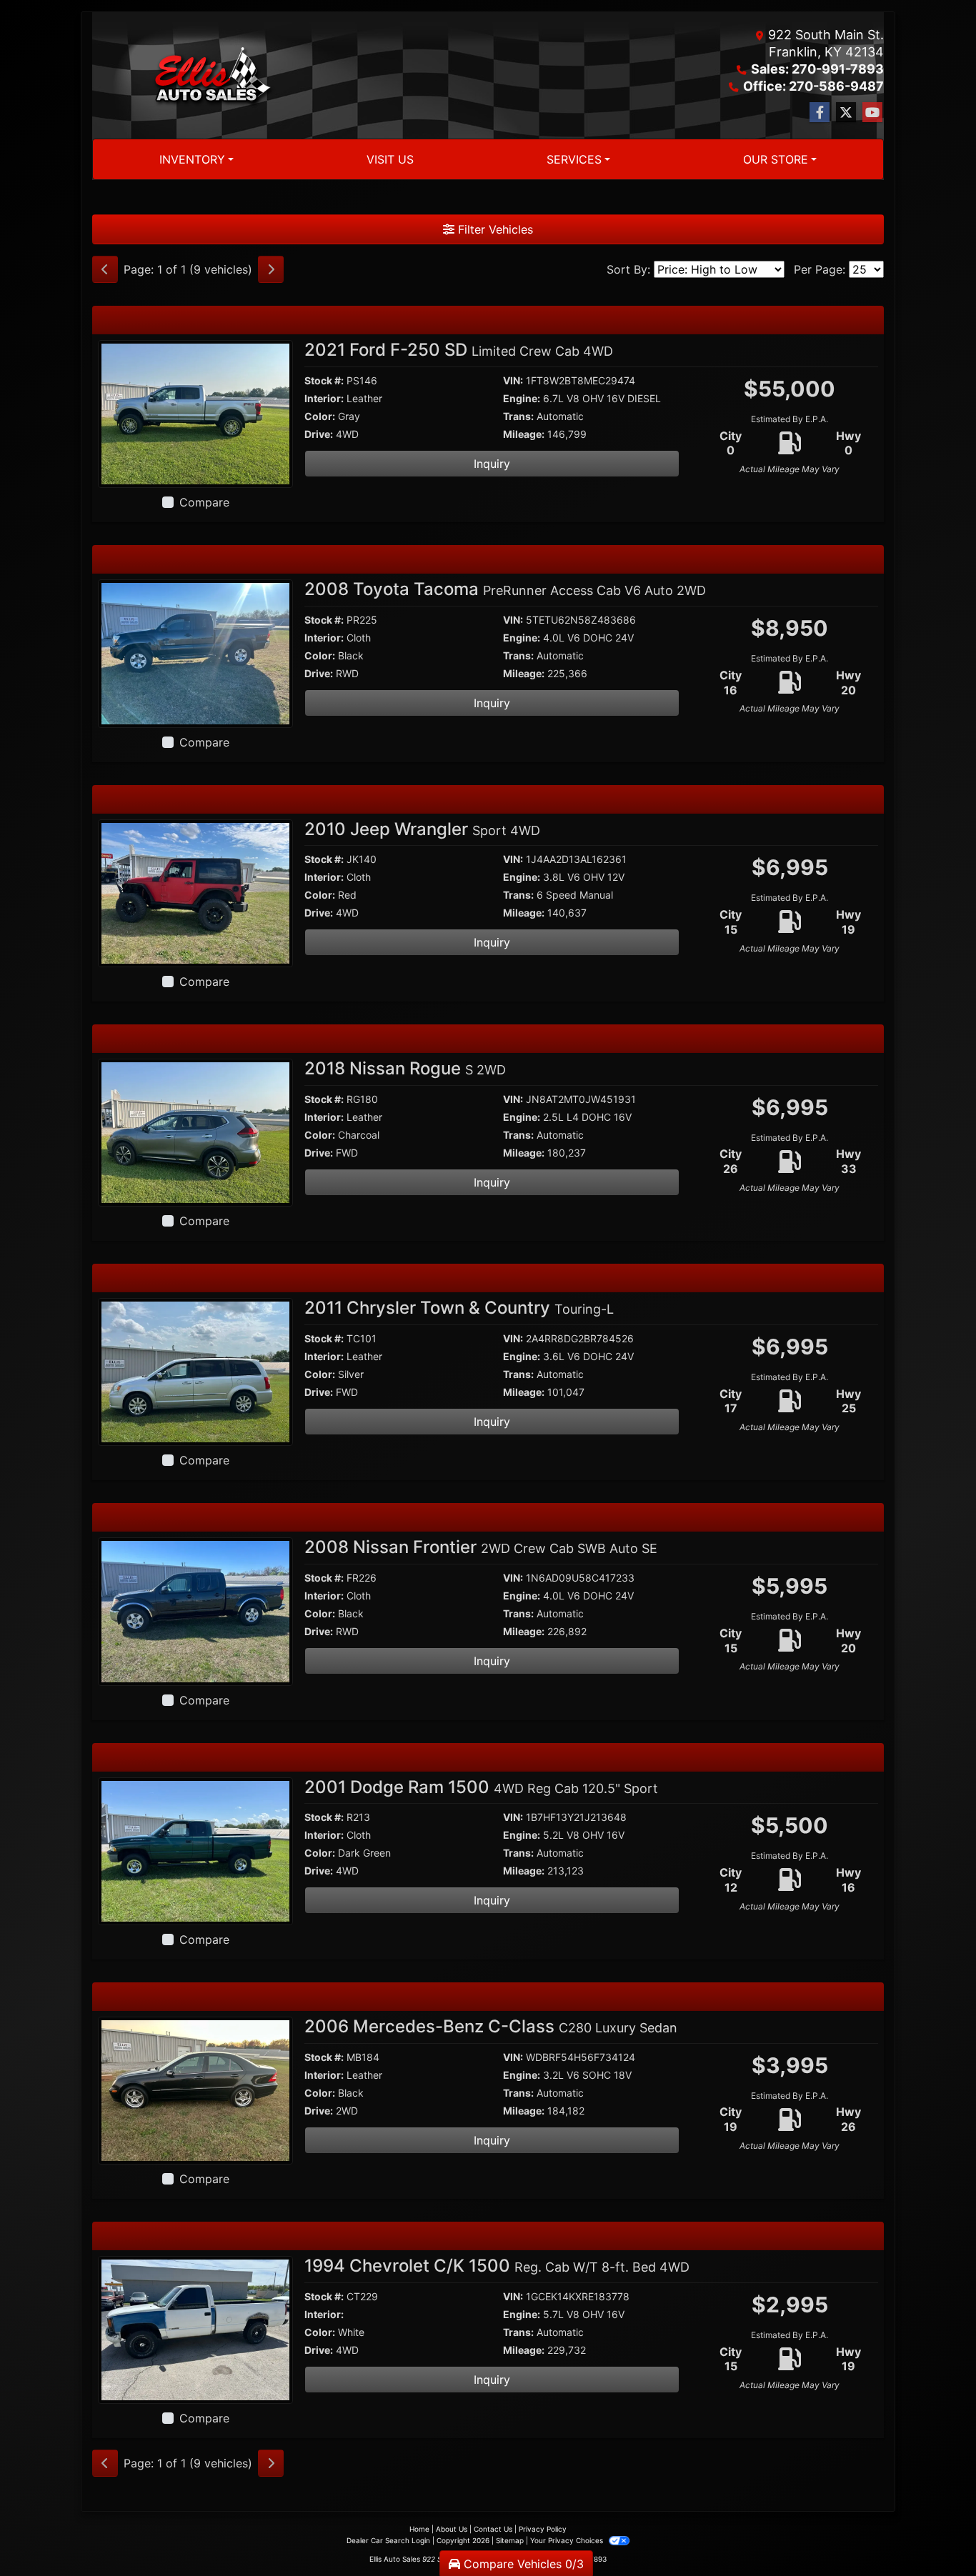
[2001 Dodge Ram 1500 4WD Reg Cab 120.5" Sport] (195, 1849)
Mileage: (524, 434)
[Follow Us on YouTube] (872, 113)
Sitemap (510, 2540)
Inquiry (492, 464)
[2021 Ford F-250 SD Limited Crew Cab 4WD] (195, 413)
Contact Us (493, 2529)
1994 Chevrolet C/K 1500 (497, 2266)
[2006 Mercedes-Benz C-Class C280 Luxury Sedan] (195, 2090)
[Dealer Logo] (213, 76)
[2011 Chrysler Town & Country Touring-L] (195, 1371)
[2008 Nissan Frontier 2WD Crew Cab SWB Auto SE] (195, 1610)
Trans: (518, 416)
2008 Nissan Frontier (481, 1547)
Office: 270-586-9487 (813, 86)
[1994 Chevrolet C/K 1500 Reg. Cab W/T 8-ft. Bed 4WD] (195, 2329)
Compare (204, 502)
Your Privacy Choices (568, 2540)
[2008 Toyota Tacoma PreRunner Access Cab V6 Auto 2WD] (195, 652)
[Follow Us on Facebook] (820, 113)
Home (419, 2529)
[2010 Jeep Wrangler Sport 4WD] (195, 892)
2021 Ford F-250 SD (459, 350)
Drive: (319, 434)
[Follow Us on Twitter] (846, 113)
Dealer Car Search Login (388, 2540)
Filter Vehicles (494, 229)
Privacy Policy (543, 2529)
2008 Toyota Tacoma (505, 589)
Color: (320, 416)
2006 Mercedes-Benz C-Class (491, 2026)
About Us (452, 2529)
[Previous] (105, 269)
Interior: (324, 398)
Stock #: (324, 380)
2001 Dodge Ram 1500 (481, 1787)
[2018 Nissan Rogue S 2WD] (195, 1132)
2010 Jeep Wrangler (422, 829)
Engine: (522, 398)
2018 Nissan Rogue (405, 1068)
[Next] (271, 269)
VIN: (513, 380)
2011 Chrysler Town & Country (459, 1308)
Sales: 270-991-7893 (817, 69)
